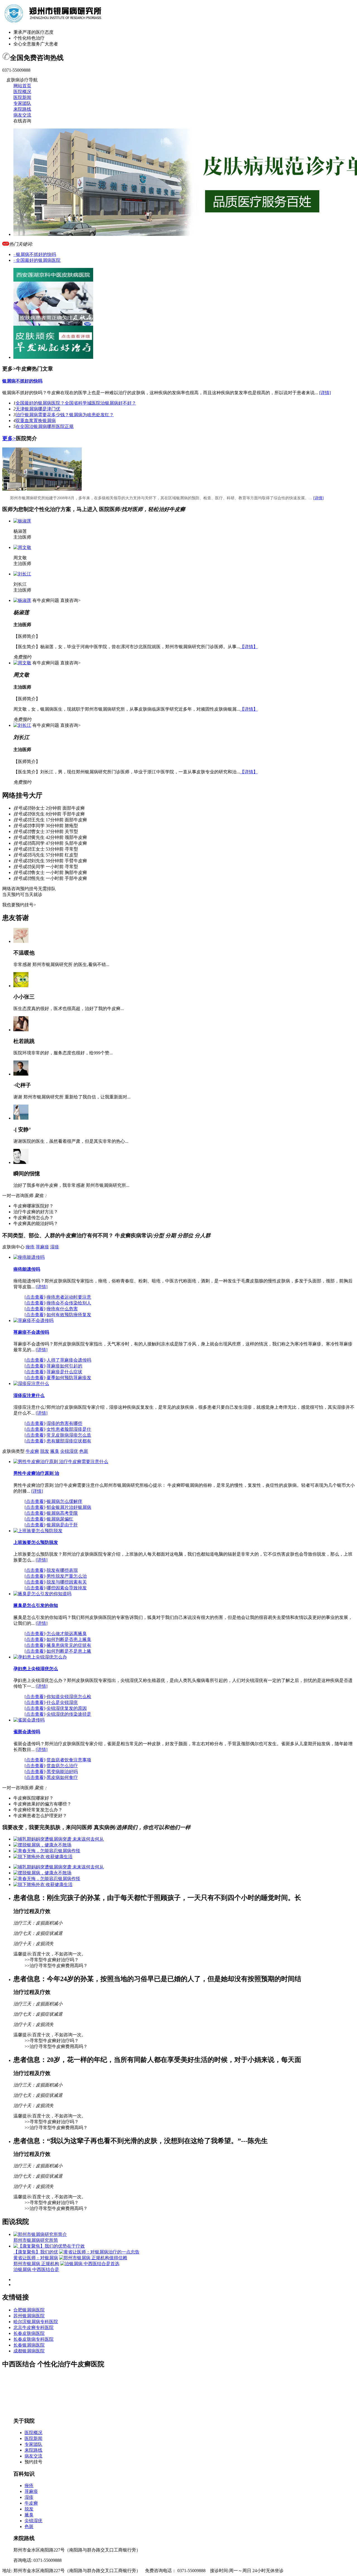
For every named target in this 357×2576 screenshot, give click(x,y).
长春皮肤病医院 (29, 2333)
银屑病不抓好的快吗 (22, 381)
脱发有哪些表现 (62, 1570)
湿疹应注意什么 (29, 1395)
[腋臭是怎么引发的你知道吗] (42, 1594)
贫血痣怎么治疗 (62, 1766)
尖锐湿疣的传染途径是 (69, 1714)
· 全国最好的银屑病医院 (37, 260)
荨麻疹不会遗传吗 (31, 1332)
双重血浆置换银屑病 (36, 421)
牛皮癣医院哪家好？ (33, 1798)
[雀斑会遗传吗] (29, 1720)
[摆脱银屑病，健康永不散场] (43, 1845)
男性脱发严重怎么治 (67, 1576)
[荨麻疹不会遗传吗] (33, 1320)
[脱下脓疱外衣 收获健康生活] (44, 1857)
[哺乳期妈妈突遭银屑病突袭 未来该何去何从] (59, 1839)
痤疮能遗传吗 (27, 1269)
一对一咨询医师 (18, 1196)
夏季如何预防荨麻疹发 (69, 1378)
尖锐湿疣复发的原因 (67, 1708)
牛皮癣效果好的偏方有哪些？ (42, 1804)
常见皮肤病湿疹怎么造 (69, 1435)
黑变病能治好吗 (62, 1772)
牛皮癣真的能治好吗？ (36, 1223)
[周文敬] (22, 547)
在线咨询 (22, 121)
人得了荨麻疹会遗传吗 (69, 1360)
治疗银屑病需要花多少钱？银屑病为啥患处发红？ (65, 415)
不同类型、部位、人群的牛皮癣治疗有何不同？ (59, 1235)
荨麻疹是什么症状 (64, 1372)
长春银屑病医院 (29, 2345)
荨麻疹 (42, 1247)
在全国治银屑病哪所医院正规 (45, 426)
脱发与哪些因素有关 (67, 1582)
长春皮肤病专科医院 (33, 2339)
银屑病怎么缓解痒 (64, 1501)
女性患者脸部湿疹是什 (69, 1429)
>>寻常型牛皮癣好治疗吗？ (52, 1960)
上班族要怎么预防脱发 (36, 1542)
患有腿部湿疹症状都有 (69, 1441)
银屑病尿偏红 (60, 1519)
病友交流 (22, 115)
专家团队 (22, 103)
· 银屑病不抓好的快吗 (35, 254)
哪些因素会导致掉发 (67, 1588)
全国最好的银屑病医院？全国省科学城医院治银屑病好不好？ (76, 403)
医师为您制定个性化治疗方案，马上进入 (50, 509)
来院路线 (22, 109)
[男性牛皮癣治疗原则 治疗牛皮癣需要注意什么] (61, 1462)
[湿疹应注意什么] (31, 1383)
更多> (9, 438)
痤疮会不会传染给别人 (69, 1303)
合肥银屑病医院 (29, 2310)
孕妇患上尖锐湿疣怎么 (36, 1669)
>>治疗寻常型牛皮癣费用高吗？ (56, 1966)
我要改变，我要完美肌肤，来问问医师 (47, 1827)
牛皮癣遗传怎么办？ (33, 1218)
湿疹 (55, 1247)
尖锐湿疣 (69, 1451)
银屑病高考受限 (62, 1513)
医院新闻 (22, 97)
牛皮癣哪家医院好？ (33, 1206)
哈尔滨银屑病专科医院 (36, 2322)
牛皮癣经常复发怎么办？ (38, 1810)
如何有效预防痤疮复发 (69, 1315)
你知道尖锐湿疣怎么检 (69, 1697)
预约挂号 (33, 2462)
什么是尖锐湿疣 (62, 1702)
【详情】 (249, 647)
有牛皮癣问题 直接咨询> (56, 600)
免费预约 (22, 657)
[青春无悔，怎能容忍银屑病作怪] (48, 1851)
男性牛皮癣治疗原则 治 (36, 1473)
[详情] (325, 393)
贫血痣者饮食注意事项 (69, 1760)
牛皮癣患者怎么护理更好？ (40, 1816)
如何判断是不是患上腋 (69, 1651)
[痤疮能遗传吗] (29, 1257)
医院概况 (22, 92)
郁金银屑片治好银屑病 (69, 1507)
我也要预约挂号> (19, 905)
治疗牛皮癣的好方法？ (36, 1212)
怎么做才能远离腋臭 (67, 1634)
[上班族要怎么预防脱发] (38, 1531)
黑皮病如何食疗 (62, 1777)
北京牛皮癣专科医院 (33, 2327)
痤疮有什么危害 (62, 1309)
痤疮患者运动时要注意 (69, 1297)
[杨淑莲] (22, 521)
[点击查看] (35, 1297)
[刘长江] (22, 574)
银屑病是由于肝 (62, 1525)
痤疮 (30, 1247)
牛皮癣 (32, 1451)
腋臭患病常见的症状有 (69, 1645)
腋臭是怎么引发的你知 (36, 1605)
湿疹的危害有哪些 (64, 1423)
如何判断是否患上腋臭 (69, 1639)
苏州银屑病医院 (29, 2316)
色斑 (84, 1451)
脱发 (45, 1451)
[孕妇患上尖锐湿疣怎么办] (40, 1657)
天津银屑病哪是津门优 (38, 409)
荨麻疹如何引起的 (64, 1366)
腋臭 (55, 1451)
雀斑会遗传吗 (27, 1732)
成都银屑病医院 (29, 2351)
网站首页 (22, 86)
